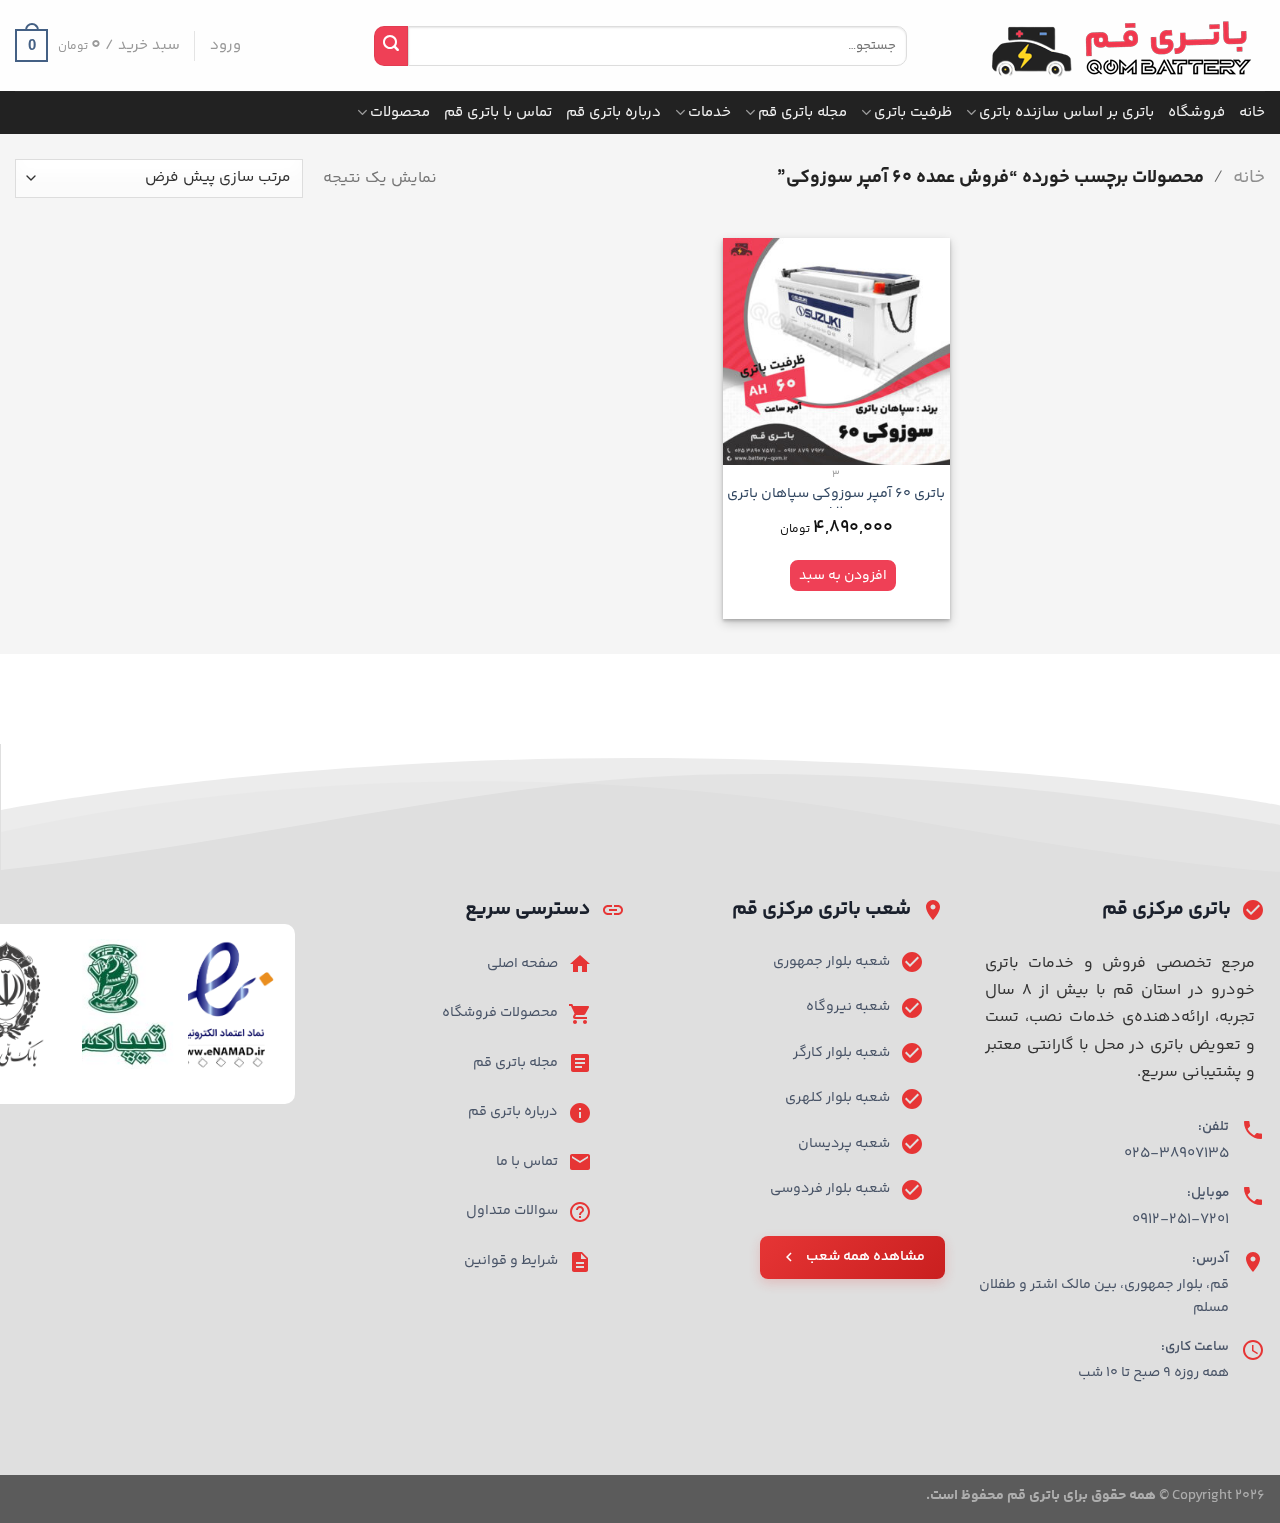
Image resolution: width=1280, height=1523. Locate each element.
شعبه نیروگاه (848, 1007)
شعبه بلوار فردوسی (830, 1189)
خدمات (709, 112)
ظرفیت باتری (913, 112)
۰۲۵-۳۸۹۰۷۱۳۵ (1176, 1153)
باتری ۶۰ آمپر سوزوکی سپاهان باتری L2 (836, 503)
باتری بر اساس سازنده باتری (1066, 112)
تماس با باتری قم (498, 112)
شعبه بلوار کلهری (837, 1098)
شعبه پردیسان (844, 1144)
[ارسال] (391, 46)
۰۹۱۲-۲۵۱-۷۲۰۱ (1180, 1219)
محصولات (400, 112)
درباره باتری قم (613, 112)
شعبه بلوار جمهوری (831, 962)
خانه (1252, 112)
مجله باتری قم (802, 112)
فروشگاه (1196, 112)
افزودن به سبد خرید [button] (843, 579)
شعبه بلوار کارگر (841, 1053)
